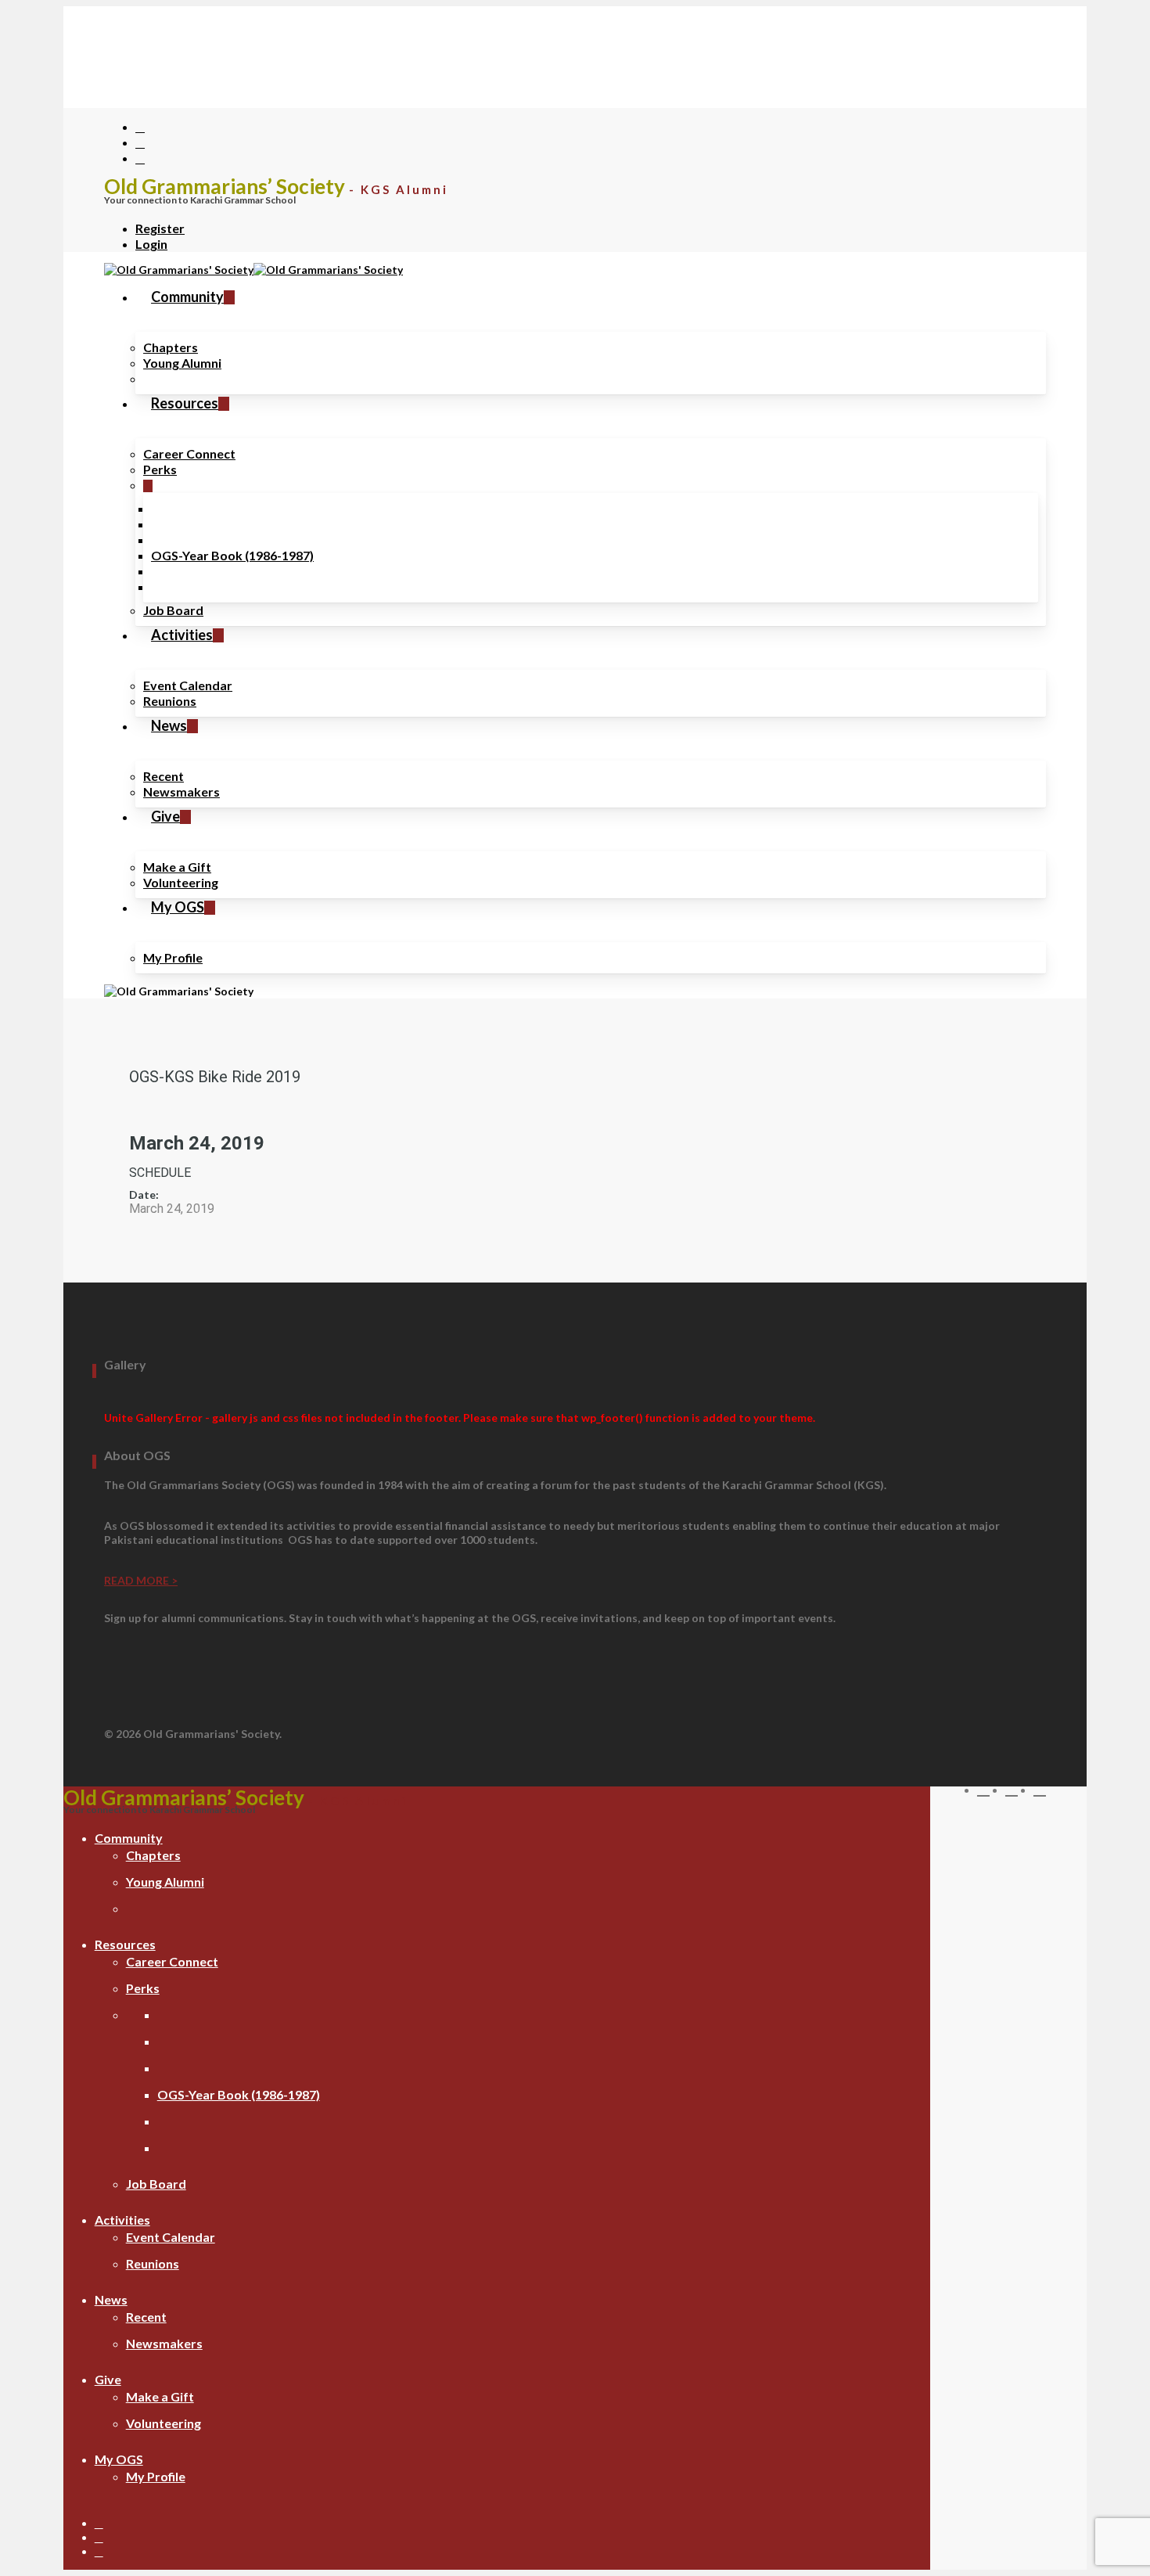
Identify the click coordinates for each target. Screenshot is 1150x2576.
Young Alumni (165, 1882)
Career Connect (172, 1961)
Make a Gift (160, 2396)
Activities (122, 2220)
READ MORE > (141, 1580)
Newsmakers (164, 2343)
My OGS (119, 2459)
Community (129, 1838)
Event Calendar (171, 2237)
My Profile (156, 2476)
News (111, 2299)
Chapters (153, 1855)
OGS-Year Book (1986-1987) (239, 2094)
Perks (143, 1988)
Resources (125, 1944)
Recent (146, 2317)
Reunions (153, 2263)
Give (108, 2379)
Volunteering (164, 2423)
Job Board (156, 2184)
